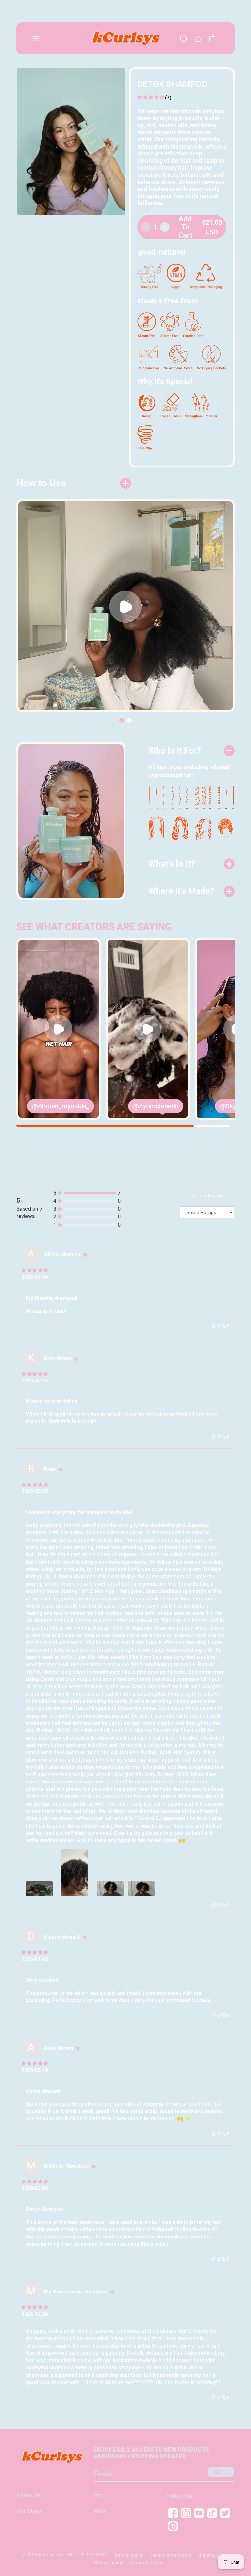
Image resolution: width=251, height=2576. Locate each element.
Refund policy (129, 2555)
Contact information (170, 2555)
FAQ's (98, 2511)
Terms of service (146, 2563)
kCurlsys (48, 2555)
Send (221, 2472)
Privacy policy (109, 2563)
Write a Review (207, 1195)
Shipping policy (213, 2555)
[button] (36, 38)
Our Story (29, 2511)
